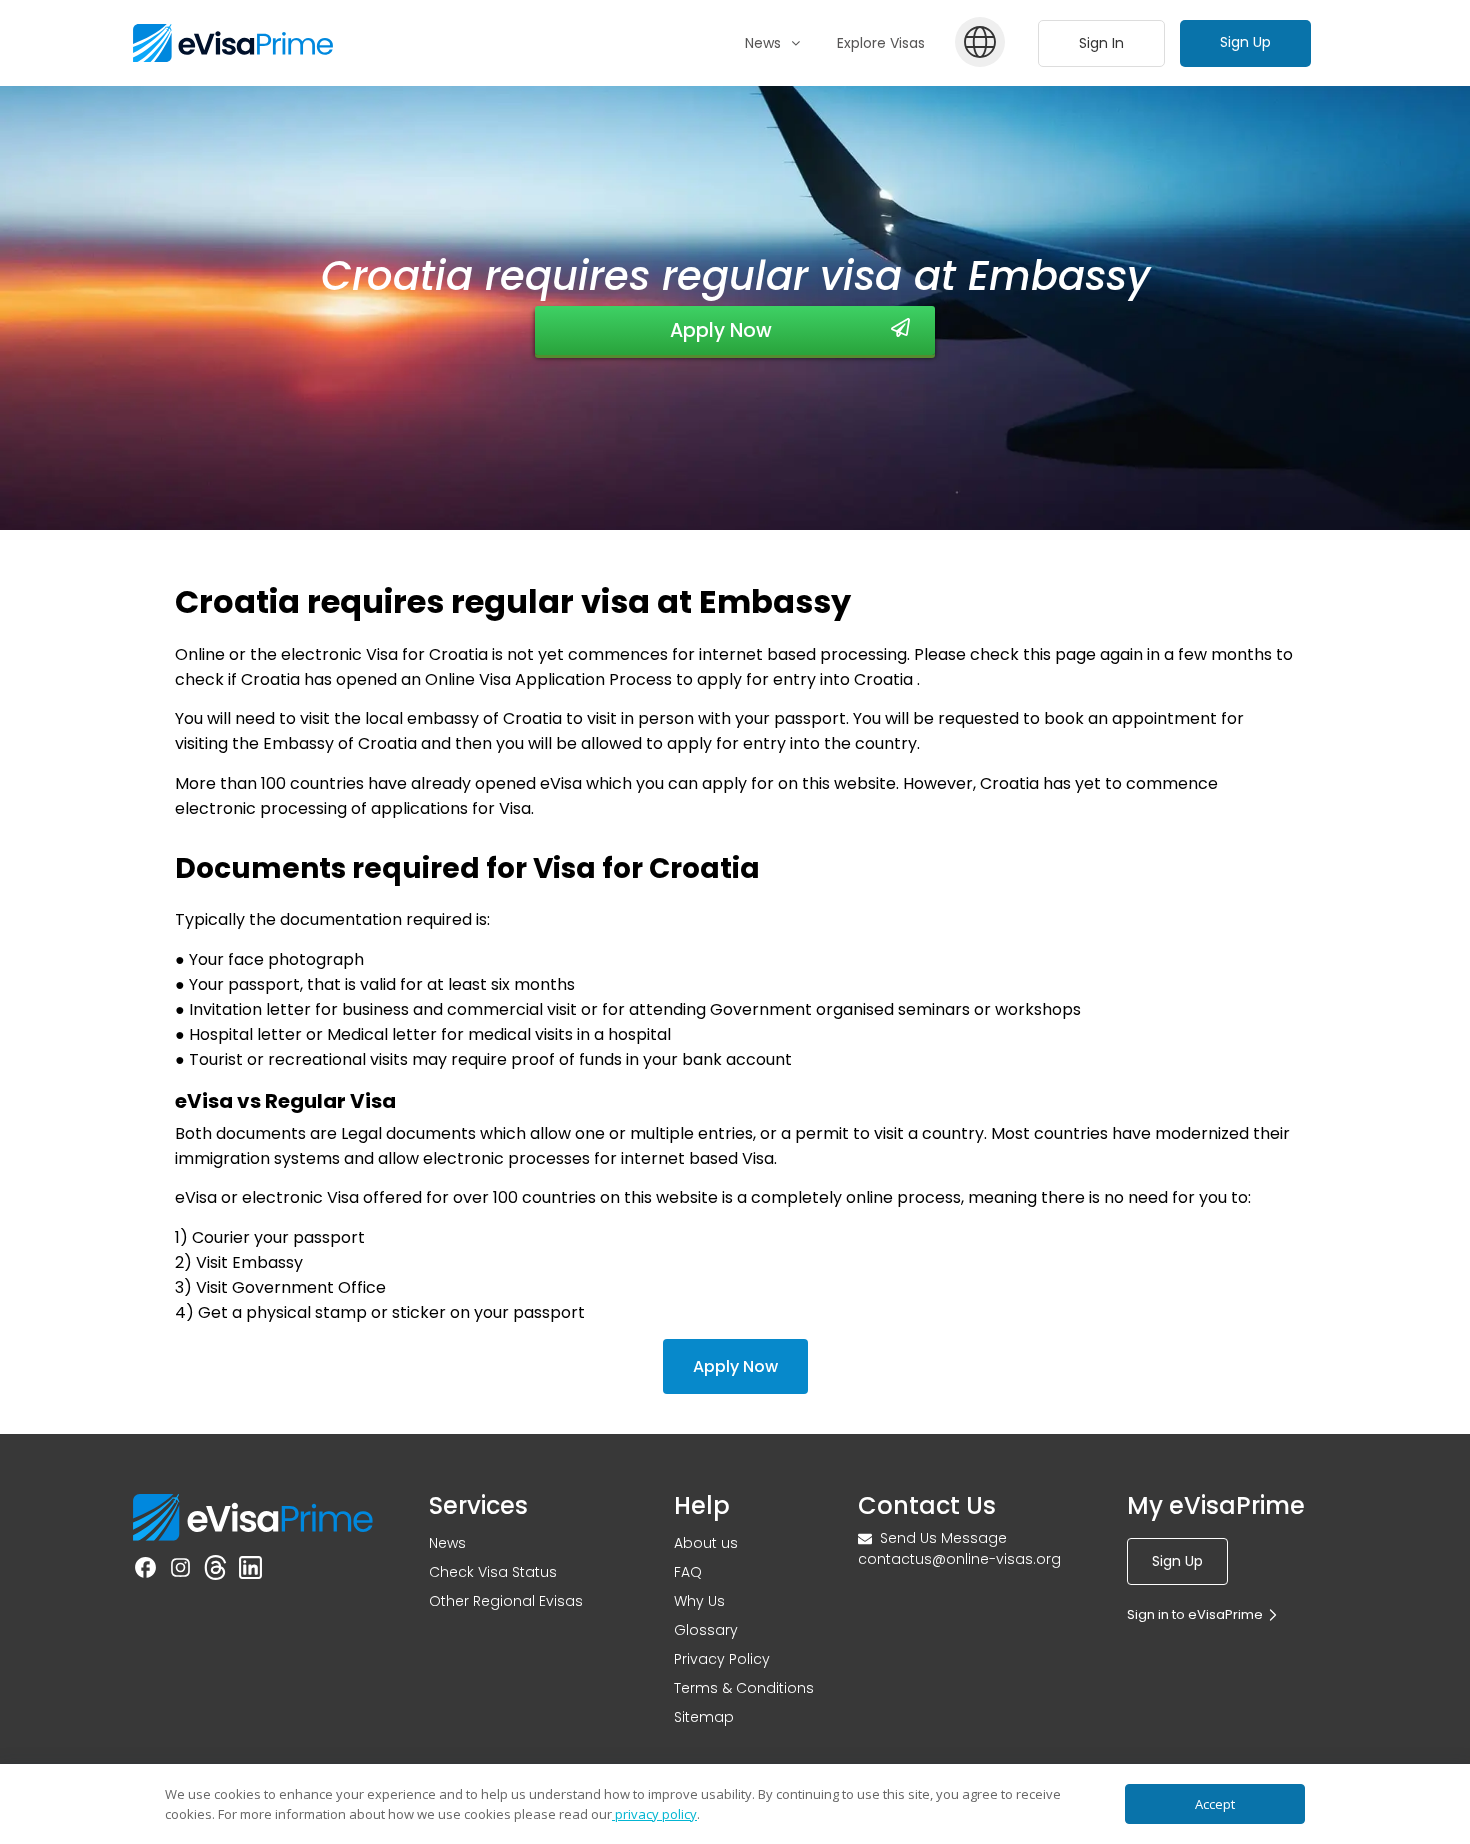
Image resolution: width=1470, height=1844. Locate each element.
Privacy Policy (722, 1659)
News (447, 1543)
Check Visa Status (493, 1572)
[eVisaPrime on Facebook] (145, 1571)
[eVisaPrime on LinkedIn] (250, 1571)
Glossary (706, 1630)
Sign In (1101, 43)
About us (706, 1543)
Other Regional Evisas (506, 1601)
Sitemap (704, 1717)
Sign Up (1245, 42)
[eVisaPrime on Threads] (215, 1571)
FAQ (688, 1572)
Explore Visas (881, 43)
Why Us (699, 1601)
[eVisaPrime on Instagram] (180, 1571)
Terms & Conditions (744, 1688)
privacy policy (654, 1814)
